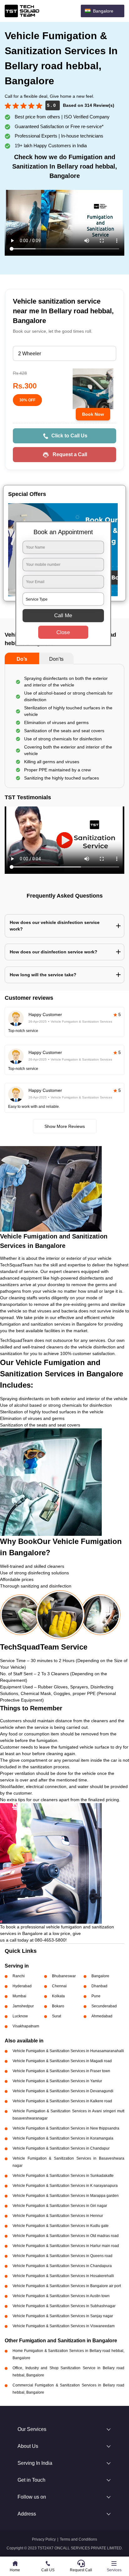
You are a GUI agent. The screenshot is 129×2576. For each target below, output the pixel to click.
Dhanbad (99, 1986)
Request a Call (70, 454)
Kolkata (58, 1996)
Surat (57, 2016)
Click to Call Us (69, 436)
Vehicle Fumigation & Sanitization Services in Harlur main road (66, 2246)
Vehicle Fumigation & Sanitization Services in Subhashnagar (64, 2306)
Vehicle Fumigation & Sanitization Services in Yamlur (57, 2081)
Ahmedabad (102, 2016)
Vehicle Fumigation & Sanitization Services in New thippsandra (66, 2128)
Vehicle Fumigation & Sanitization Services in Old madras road (66, 2236)
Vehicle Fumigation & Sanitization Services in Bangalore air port (67, 2286)
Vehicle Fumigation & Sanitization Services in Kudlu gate (61, 2226)
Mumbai (19, 1996)
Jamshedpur (23, 2006)
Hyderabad (22, 1986)
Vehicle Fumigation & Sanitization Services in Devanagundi (63, 2091)
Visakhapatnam (26, 2026)
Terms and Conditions (78, 2539)
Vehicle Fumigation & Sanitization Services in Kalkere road (62, 2101)
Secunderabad (104, 2006)
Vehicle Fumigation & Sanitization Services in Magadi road (62, 2061)
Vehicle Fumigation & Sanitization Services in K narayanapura (65, 2186)
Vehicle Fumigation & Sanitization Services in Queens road (62, 2256)
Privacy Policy (44, 2539)
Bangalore (100, 1976)
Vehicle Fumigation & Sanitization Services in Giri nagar (60, 2206)
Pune (96, 1996)
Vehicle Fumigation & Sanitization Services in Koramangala (63, 2138)
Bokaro (58, 2006)
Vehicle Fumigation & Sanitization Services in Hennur (58, 2216)
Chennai (59, 1986)
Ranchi (19, 1976)
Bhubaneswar (64, 1976)
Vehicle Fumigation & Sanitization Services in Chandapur (61, 2148)
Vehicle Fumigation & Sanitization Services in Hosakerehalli (63, 2276)
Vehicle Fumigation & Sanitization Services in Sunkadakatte (63, 2176)
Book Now (93, 414)
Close (63, 632)
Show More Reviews (65, 1126)
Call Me (63, 615)
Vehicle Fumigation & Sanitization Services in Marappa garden (66, 2196)
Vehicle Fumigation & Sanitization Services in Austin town (61, 2296)
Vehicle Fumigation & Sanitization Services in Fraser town (61, 2071)
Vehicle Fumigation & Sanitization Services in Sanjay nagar (63, 2316)
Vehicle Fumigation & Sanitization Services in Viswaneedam (64, 2326)
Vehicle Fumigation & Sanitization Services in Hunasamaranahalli (68, 2051)
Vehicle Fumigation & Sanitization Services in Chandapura (62, 2266)
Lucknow (20, 2016)
